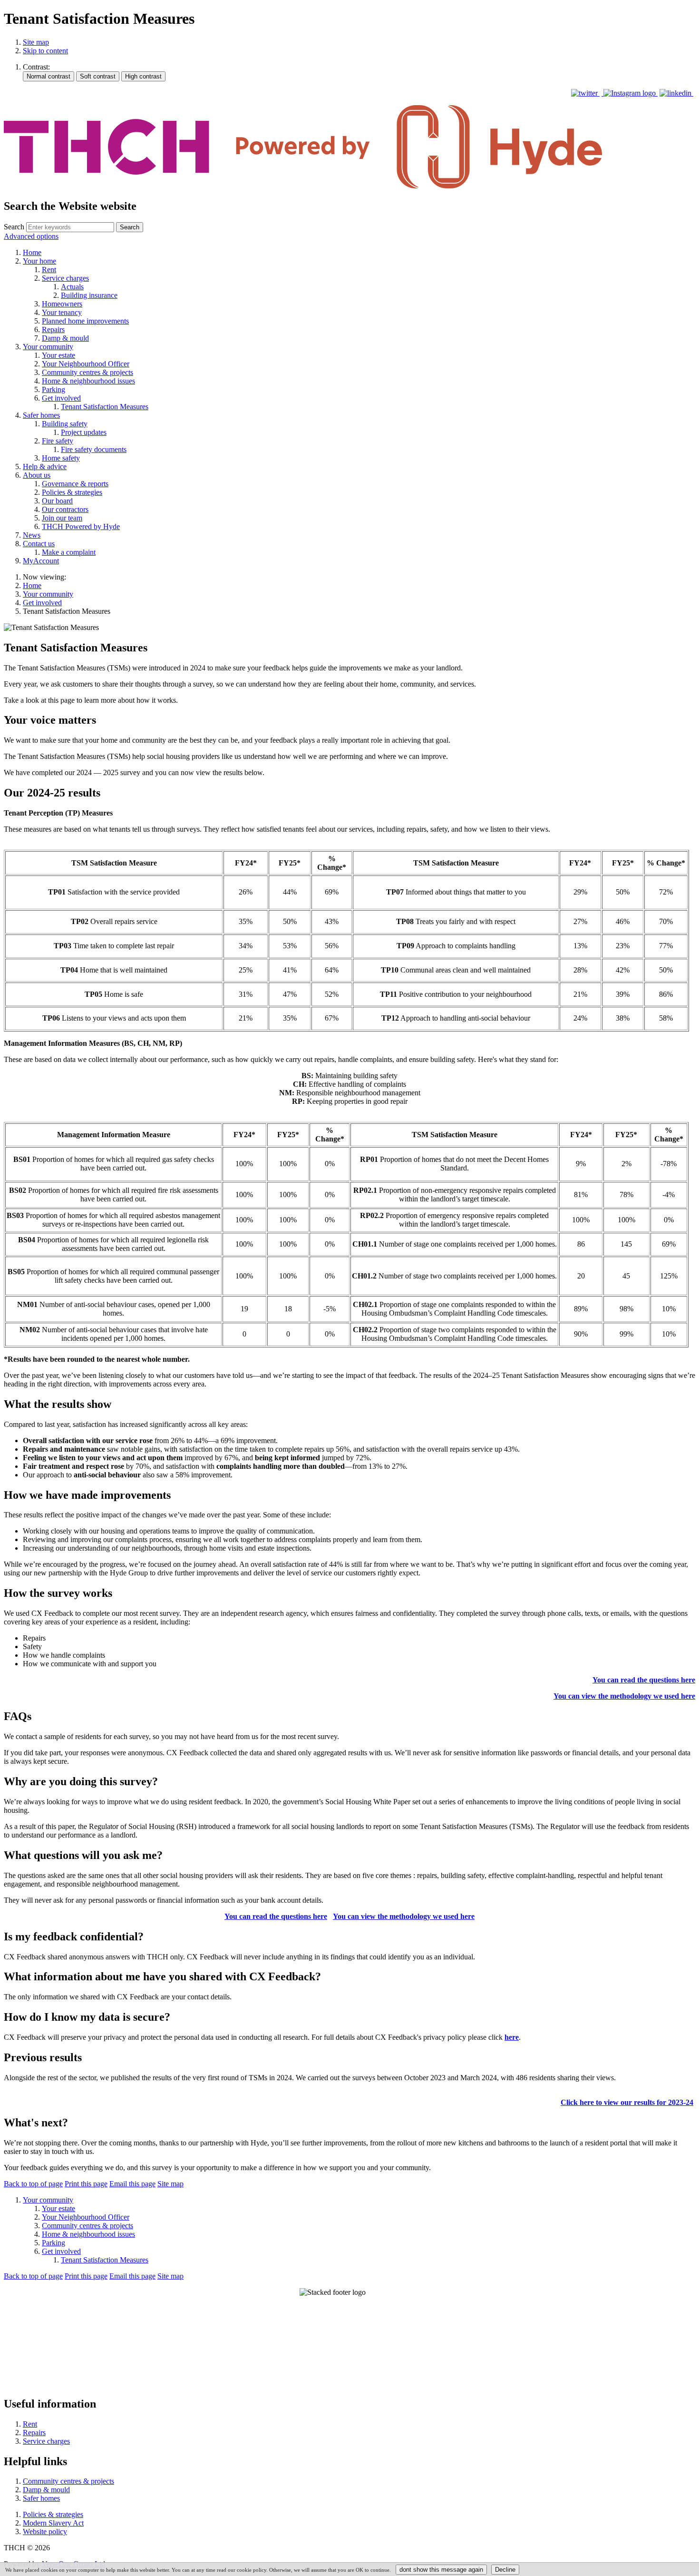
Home (32, 585)
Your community (48, 594)
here (512, 2037)
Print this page (86, 2184)
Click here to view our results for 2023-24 (627, 2102)
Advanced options (31, 236)
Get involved (42, 603)
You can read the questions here (644, 1680)
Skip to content (45, 51)
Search (14, 227)
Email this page (132, 2184)
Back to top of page (33, 2184)
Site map (36, 42)
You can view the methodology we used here (624, 1696)
